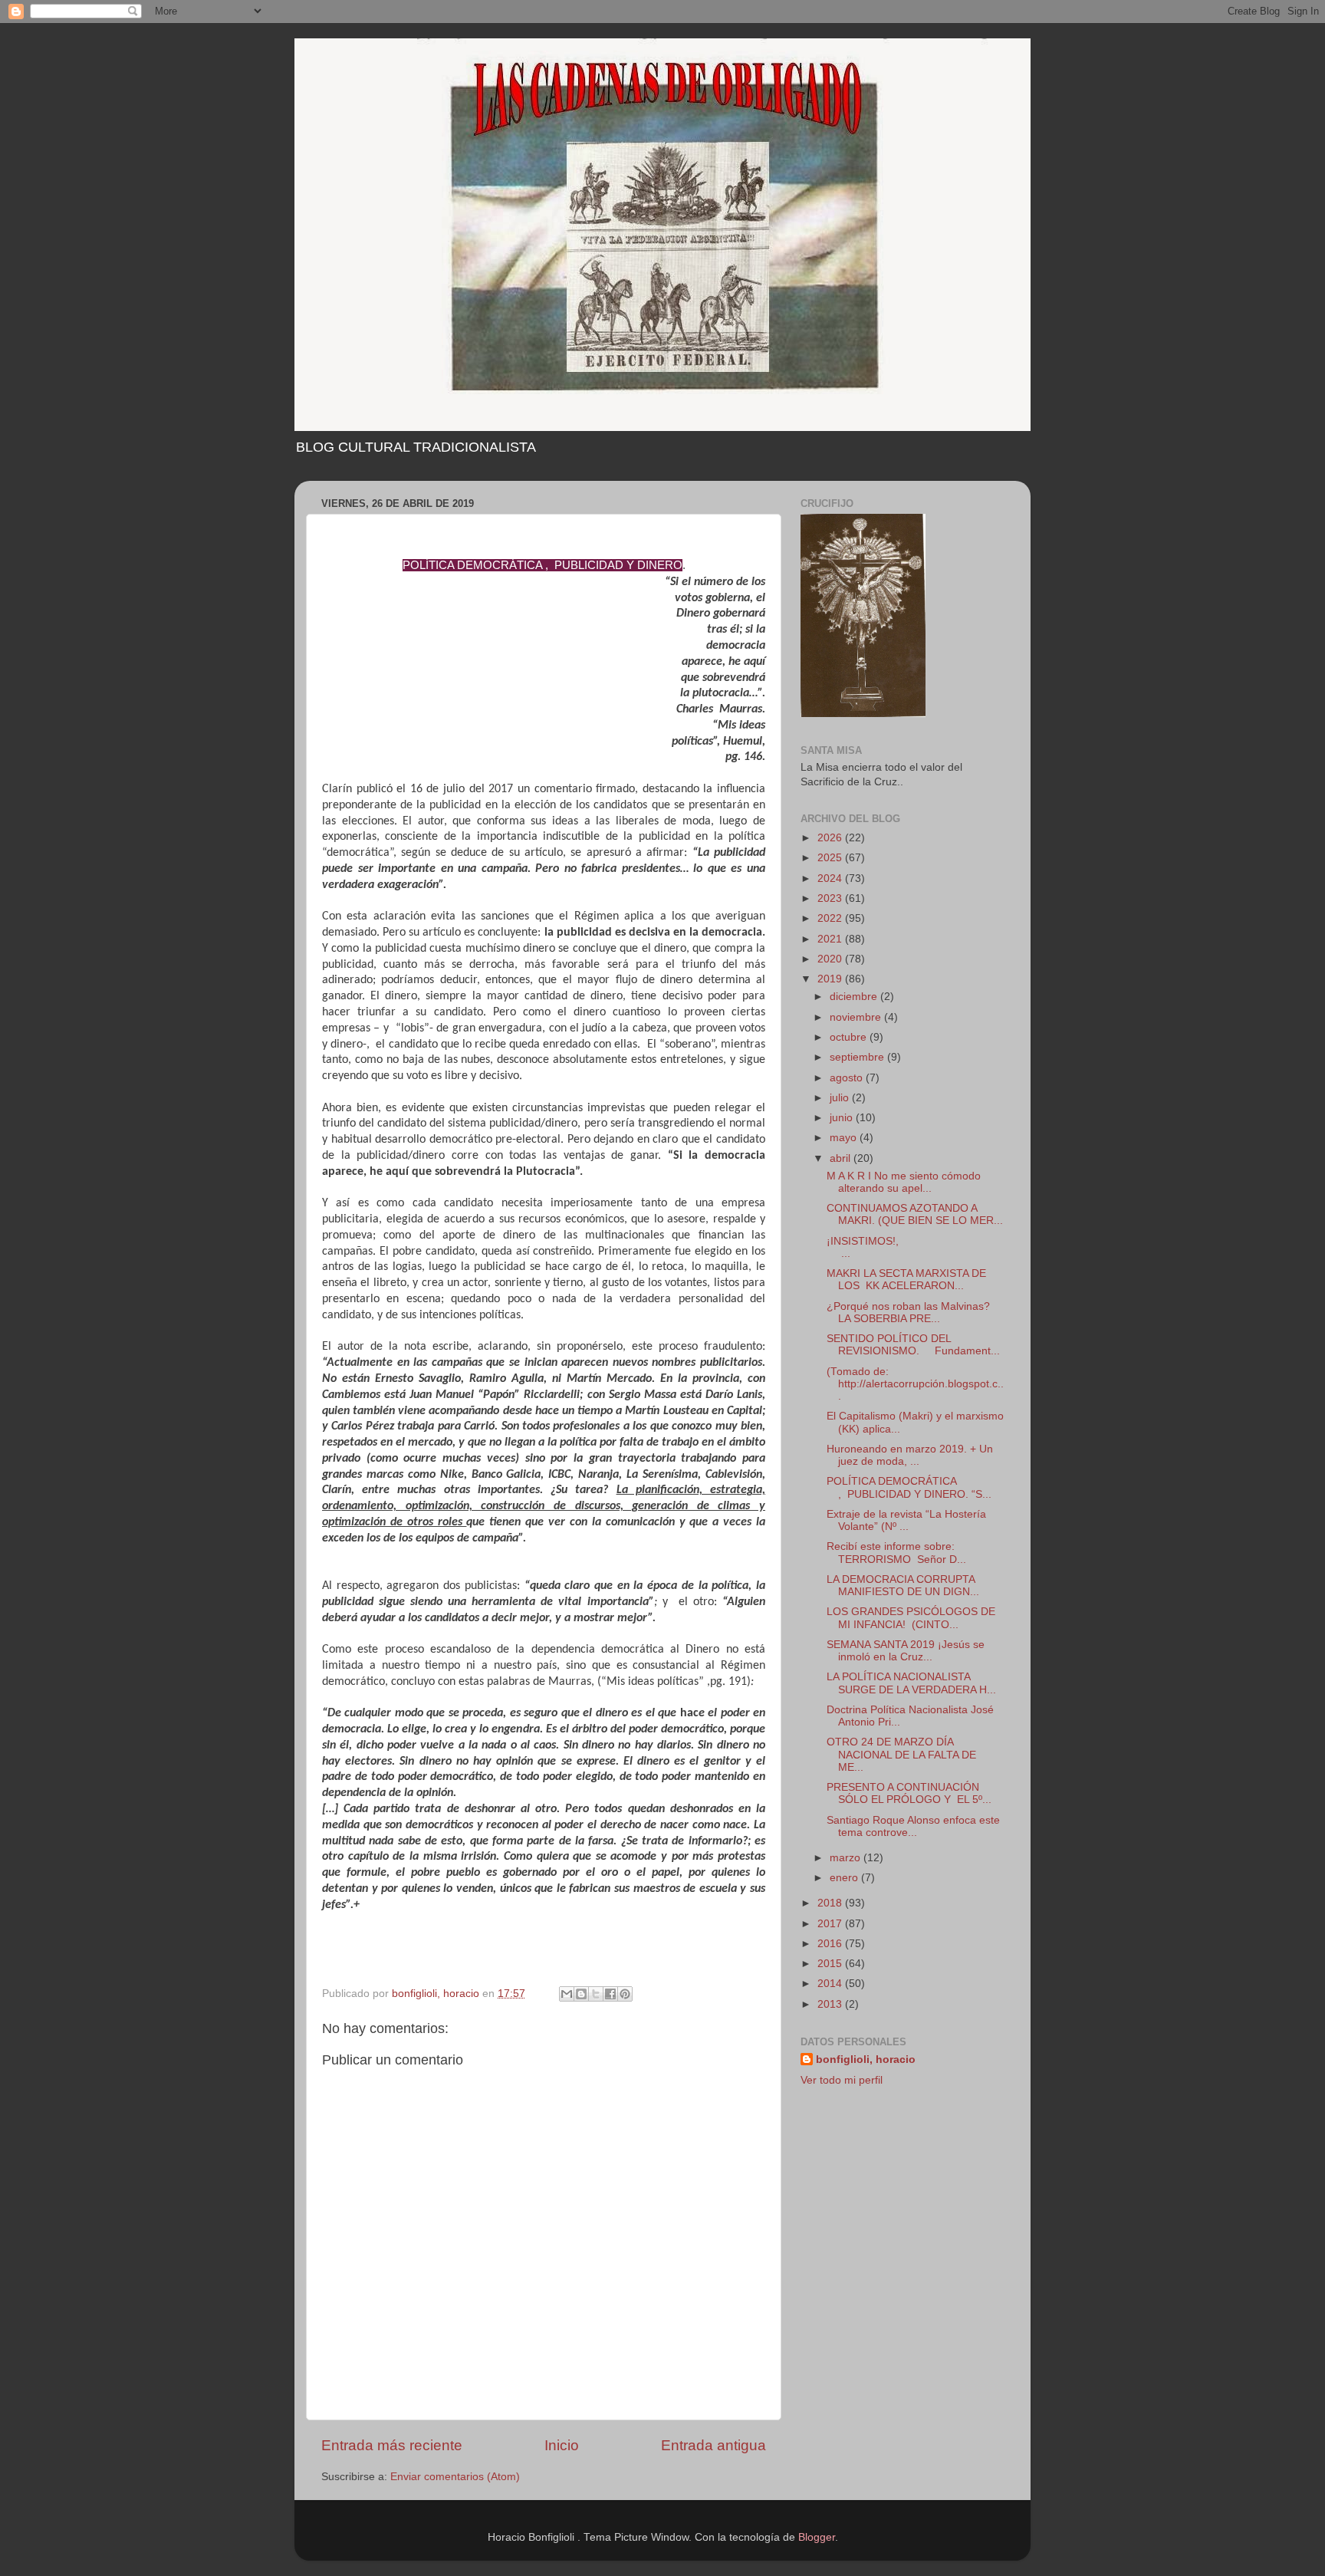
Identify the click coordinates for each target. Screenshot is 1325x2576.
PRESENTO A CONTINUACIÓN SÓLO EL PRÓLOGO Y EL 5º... (909, 1793)
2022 (831, 918)
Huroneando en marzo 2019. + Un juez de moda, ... (910, 1455)
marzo (847, 1858)
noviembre (857, 1017)
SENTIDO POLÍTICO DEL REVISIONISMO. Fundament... (913, 1345)
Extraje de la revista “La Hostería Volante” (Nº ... (906, 1520)
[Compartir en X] (596, 1994)
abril (842, 1158)
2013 (831, 2004)
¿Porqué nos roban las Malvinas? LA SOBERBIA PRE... (908, 1313)
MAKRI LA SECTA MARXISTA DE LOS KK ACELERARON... (906, 1280)
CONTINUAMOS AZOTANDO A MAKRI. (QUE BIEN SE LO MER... (915, 1214)
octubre (850, 1037)
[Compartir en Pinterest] (625, 1994)
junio (843, 1118)
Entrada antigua (713, 2445)
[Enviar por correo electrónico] (567, 1994)
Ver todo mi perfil (842, 2080)
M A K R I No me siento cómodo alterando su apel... (904, 1182)
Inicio (562, 2445)
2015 (831, 1964)
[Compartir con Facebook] (610, 1994)
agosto (848, 1078)
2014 (831, 1984)
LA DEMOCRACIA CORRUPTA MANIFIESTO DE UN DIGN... (903, 1586)
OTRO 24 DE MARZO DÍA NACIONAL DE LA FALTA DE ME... (901, 1754)
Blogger (817, 2537)
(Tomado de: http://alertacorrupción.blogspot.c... (915, 1384)
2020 (831, 959)
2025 (831, 858)
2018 (831, 1903)
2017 (831, 1924)
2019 (831, 979)
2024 (831, 878)
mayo (845, 1138)
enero (845, 1878)
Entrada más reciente (392, 2445)
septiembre (858, 1057)
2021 (831, 939)
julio (841, 1098)
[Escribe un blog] (581, 1994)
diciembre (855, 997)
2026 (831, 838)
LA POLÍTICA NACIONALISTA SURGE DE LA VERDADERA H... (911, 1683)
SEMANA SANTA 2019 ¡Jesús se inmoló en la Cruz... (906, 1651)
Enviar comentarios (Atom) (455, 2477)
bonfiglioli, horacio (866, 2059)
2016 (831, 1944)
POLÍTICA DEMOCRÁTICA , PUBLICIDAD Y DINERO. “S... (909, 1487)
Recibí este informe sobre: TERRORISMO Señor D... (896, 1553)
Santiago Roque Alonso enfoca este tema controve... (913, 1826)
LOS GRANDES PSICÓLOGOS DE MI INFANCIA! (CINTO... (911, 1618)
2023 (831, 898)
